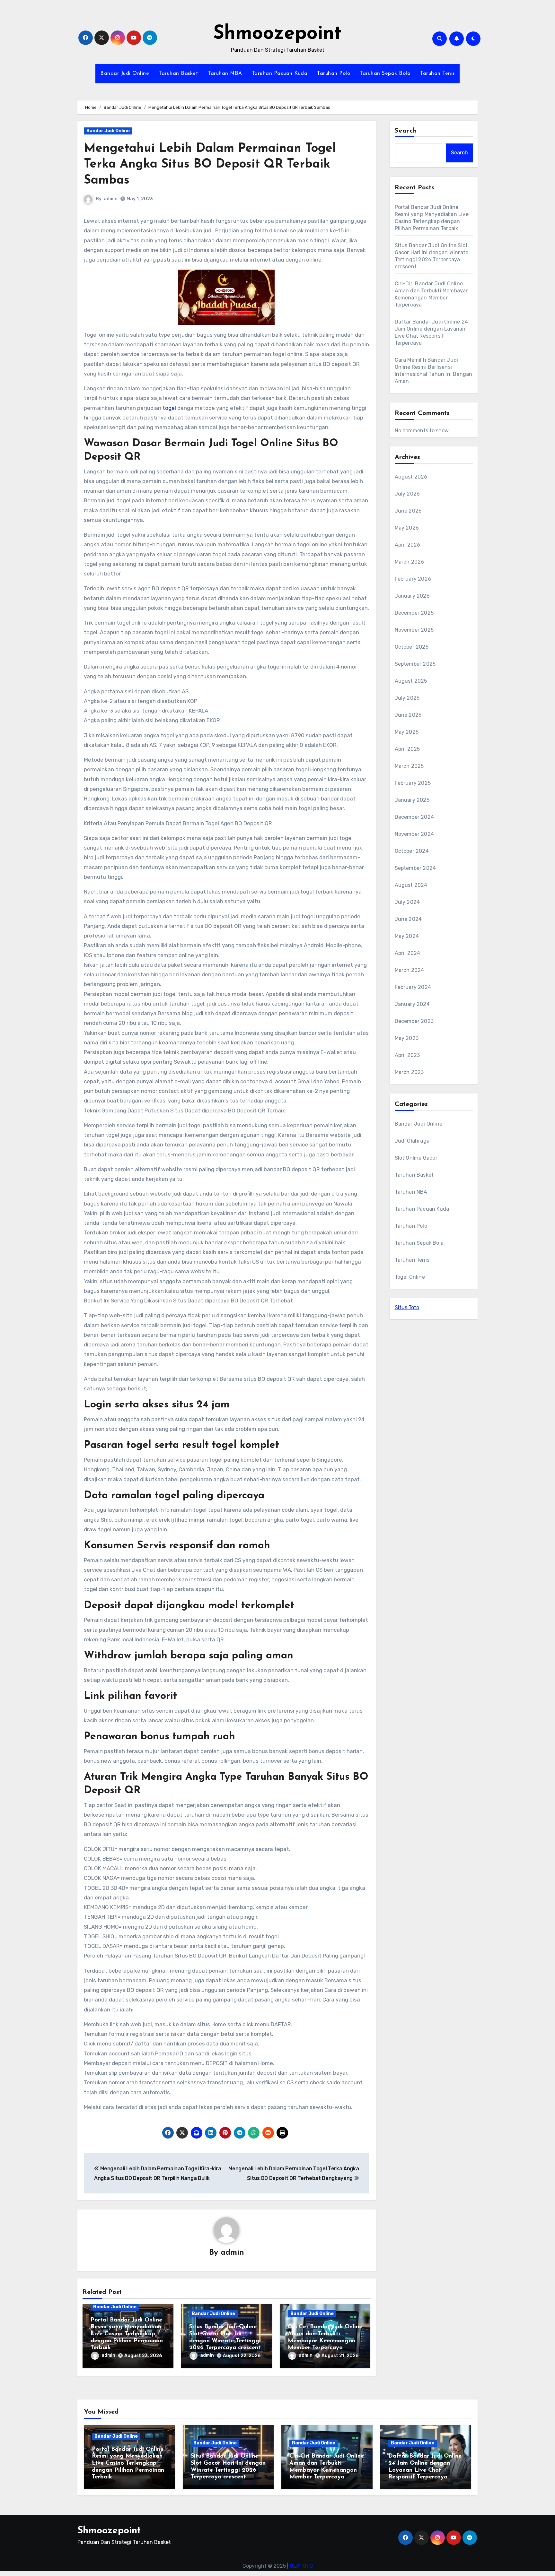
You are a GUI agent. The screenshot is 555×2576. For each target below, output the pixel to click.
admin (111, 199)
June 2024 (408, 919)
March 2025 (409, 766)
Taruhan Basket (178, 73)
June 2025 (408, 715)
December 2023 (414, 1021)
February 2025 (413, 783)
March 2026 (410, 562)
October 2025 (412, 647)
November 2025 (414, 630)
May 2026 (407, 528)
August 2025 (411, 681)
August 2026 (411, 477)
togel (169, 408)
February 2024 (413, 987)
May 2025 (407, 732)
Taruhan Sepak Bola (385, 73)
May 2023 (407, 1038)
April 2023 (407, 1055)
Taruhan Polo (334, 73)
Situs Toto (407, 1307)
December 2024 (414, 817)
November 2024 (414, 834)
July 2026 (407, 494)
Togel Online (410, 1277)
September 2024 (415, 868)
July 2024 (407, 902)
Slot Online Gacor (416, 1158)
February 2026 (413, 579)
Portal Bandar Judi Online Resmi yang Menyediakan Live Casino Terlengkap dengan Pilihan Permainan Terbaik (127, 2334)
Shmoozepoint (277, 34)
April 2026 (408, 545)
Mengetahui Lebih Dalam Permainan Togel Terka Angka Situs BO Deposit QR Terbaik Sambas (210, 165)
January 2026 (412, 596)
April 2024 (408, 953)
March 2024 (410, 970)
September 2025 (415, 664)
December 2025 (414, 613)
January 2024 (412, 1004)
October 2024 (412, 851)
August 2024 (411, 885)
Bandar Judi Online (125, 73)
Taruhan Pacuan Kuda (280, 73)
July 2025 (407, 698)
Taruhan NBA (225, 73)
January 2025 (412, 800)
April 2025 (407, 749)
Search (406, 131)
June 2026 (408, 511)
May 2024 (407, 936)
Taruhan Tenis (437, 73)
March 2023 (409, 1072)
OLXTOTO (301, 2566)
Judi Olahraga (412, 1141)
